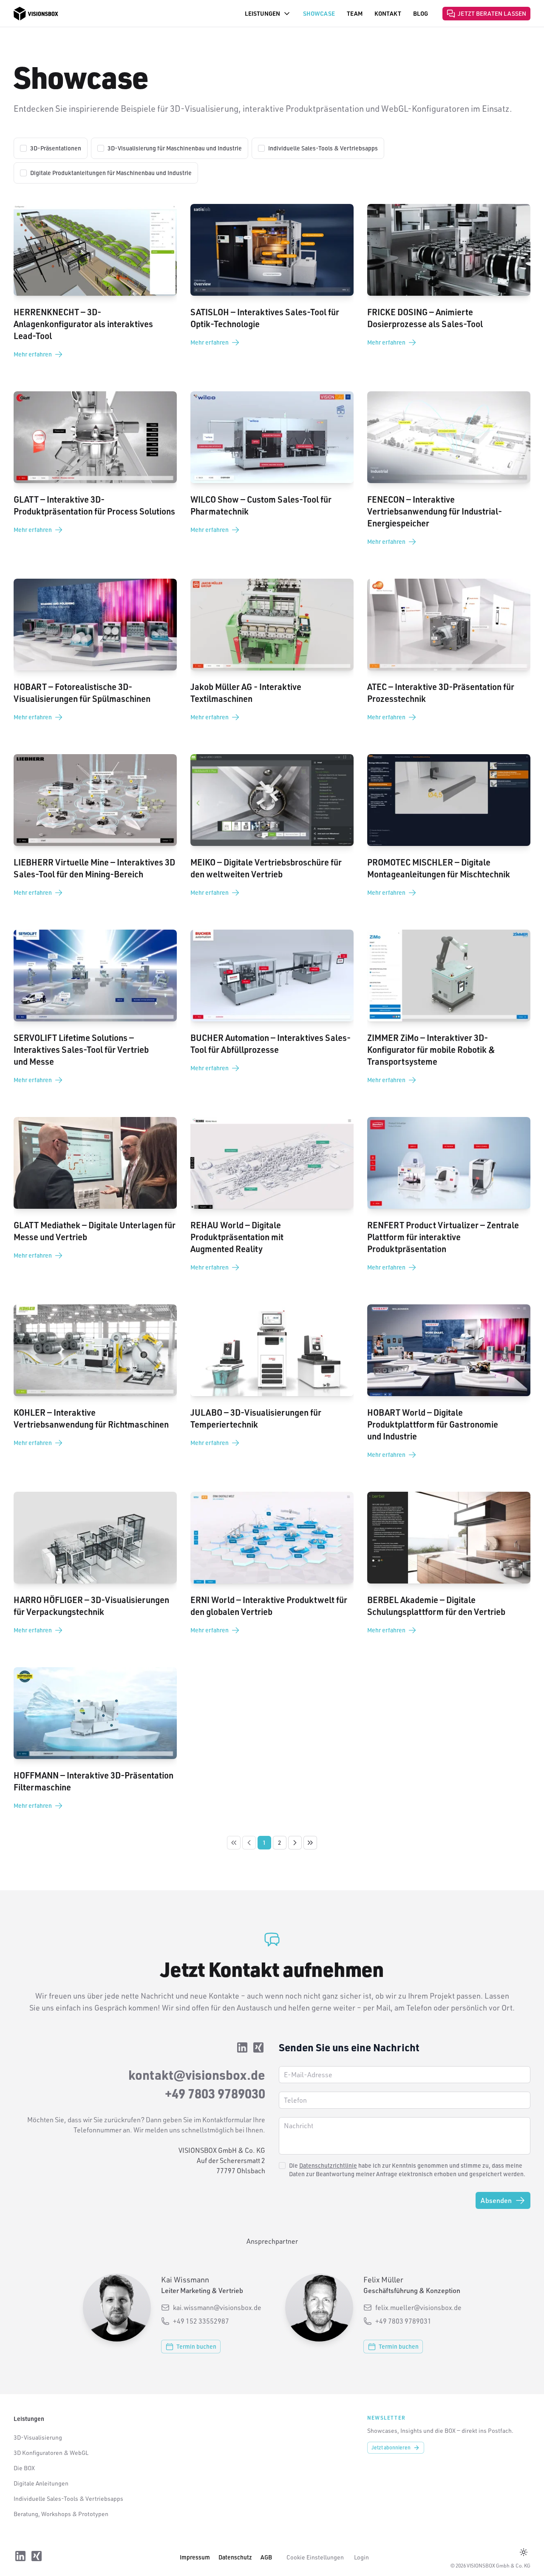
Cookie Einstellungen (315, 2557)
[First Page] (234, 1843)
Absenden (496, 2200)
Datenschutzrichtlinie (328, 2165)
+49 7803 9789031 (403, 2321)
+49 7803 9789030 (215, 2093)
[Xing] (258, 2049)
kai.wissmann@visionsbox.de (217, 2307)
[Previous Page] (249, 1843)
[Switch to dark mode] (524, 2552)
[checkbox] (23, 148)
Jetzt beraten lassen (492, 13)
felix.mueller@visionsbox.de (418, 2307)
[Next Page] (295, 1843)
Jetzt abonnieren (391, 2447)
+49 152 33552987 (201, 2321)
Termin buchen (196, 2346)
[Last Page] (310, 1843)
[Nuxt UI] (36, 14)
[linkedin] (242, 2049)
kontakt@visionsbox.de (197, 2075)
